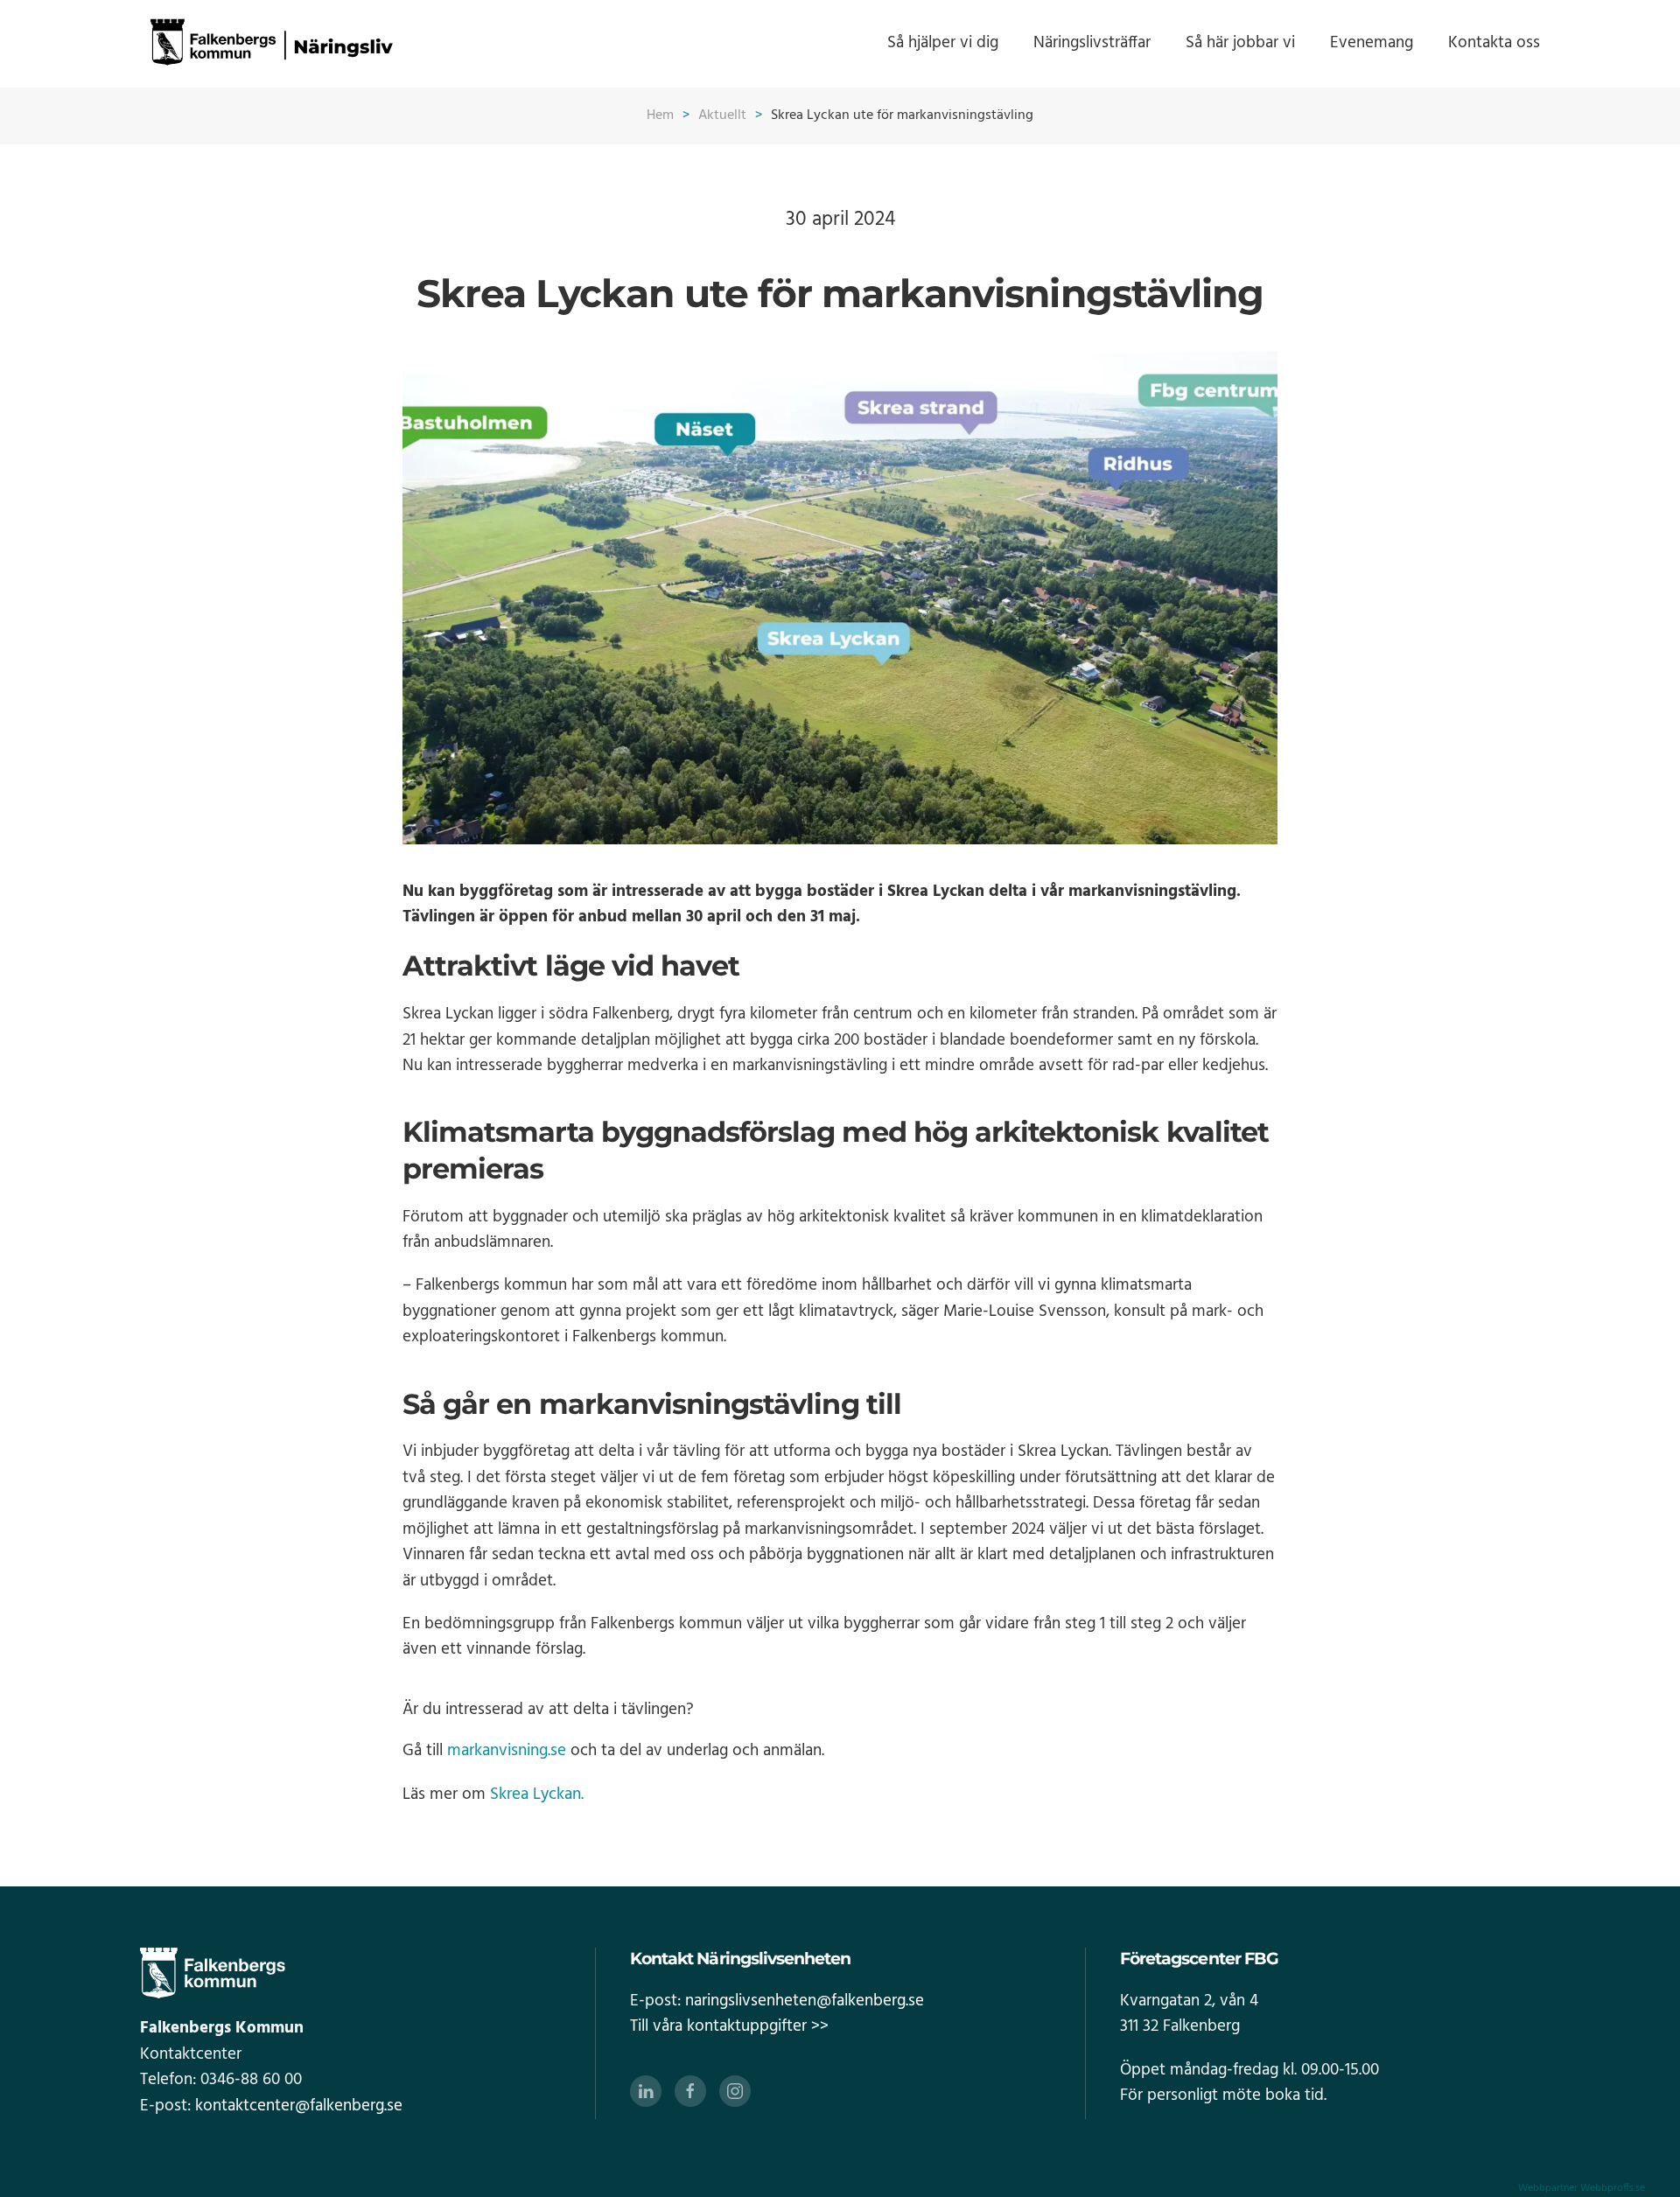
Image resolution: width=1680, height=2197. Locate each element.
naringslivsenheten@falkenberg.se (805, 2001)
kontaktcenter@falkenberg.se (299, 2106)
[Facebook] (690, 2091)
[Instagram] (735, 2091)
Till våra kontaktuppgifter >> (729, 2026)
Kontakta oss (1494, 43)
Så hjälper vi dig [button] (943, 43)
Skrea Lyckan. (539, 1795)
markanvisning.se (507, 1751)
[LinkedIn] (646, 2091)
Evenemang (1372, 43)
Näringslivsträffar (1092, 43)
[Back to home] (271, 44)
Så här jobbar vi (1240, 43)
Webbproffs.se (1613, 2188)
